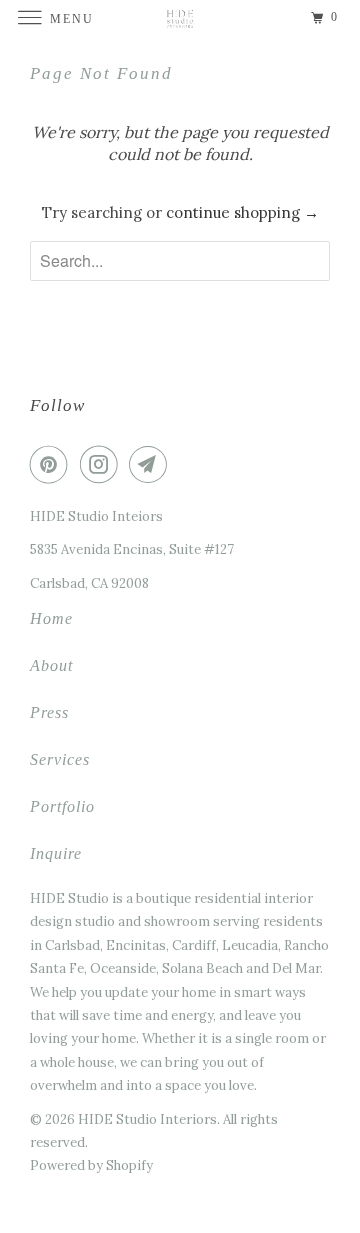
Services (60, 759)
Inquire (56, 853)
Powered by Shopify (91, 1165)
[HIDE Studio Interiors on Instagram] (103, 464)
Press (49, 712)
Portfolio (62, 806)
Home (51, 618)
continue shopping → (242, 212)
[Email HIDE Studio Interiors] (152, 464)
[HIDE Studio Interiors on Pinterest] (53, 464)
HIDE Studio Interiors (147, 1119)
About (51, 665)
